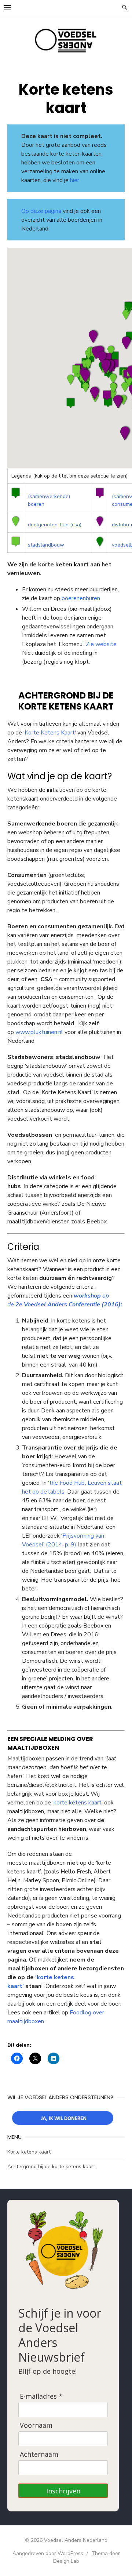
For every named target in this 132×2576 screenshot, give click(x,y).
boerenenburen (81, 598)
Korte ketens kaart (29, 2152)
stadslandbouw (46, 545)
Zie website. (102, 644)
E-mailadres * (41, 2396)
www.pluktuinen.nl (39, 1032)
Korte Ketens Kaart (50, 733)
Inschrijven (63, 2491)
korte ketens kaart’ (78, 1803)
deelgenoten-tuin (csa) (55, 525)
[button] (71, 403)
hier (75, 180)
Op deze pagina (41, 211)
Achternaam (39, 2454)
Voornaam (36, 2425)
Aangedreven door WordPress (48, 2553)
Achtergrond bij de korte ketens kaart (51, 2167)
